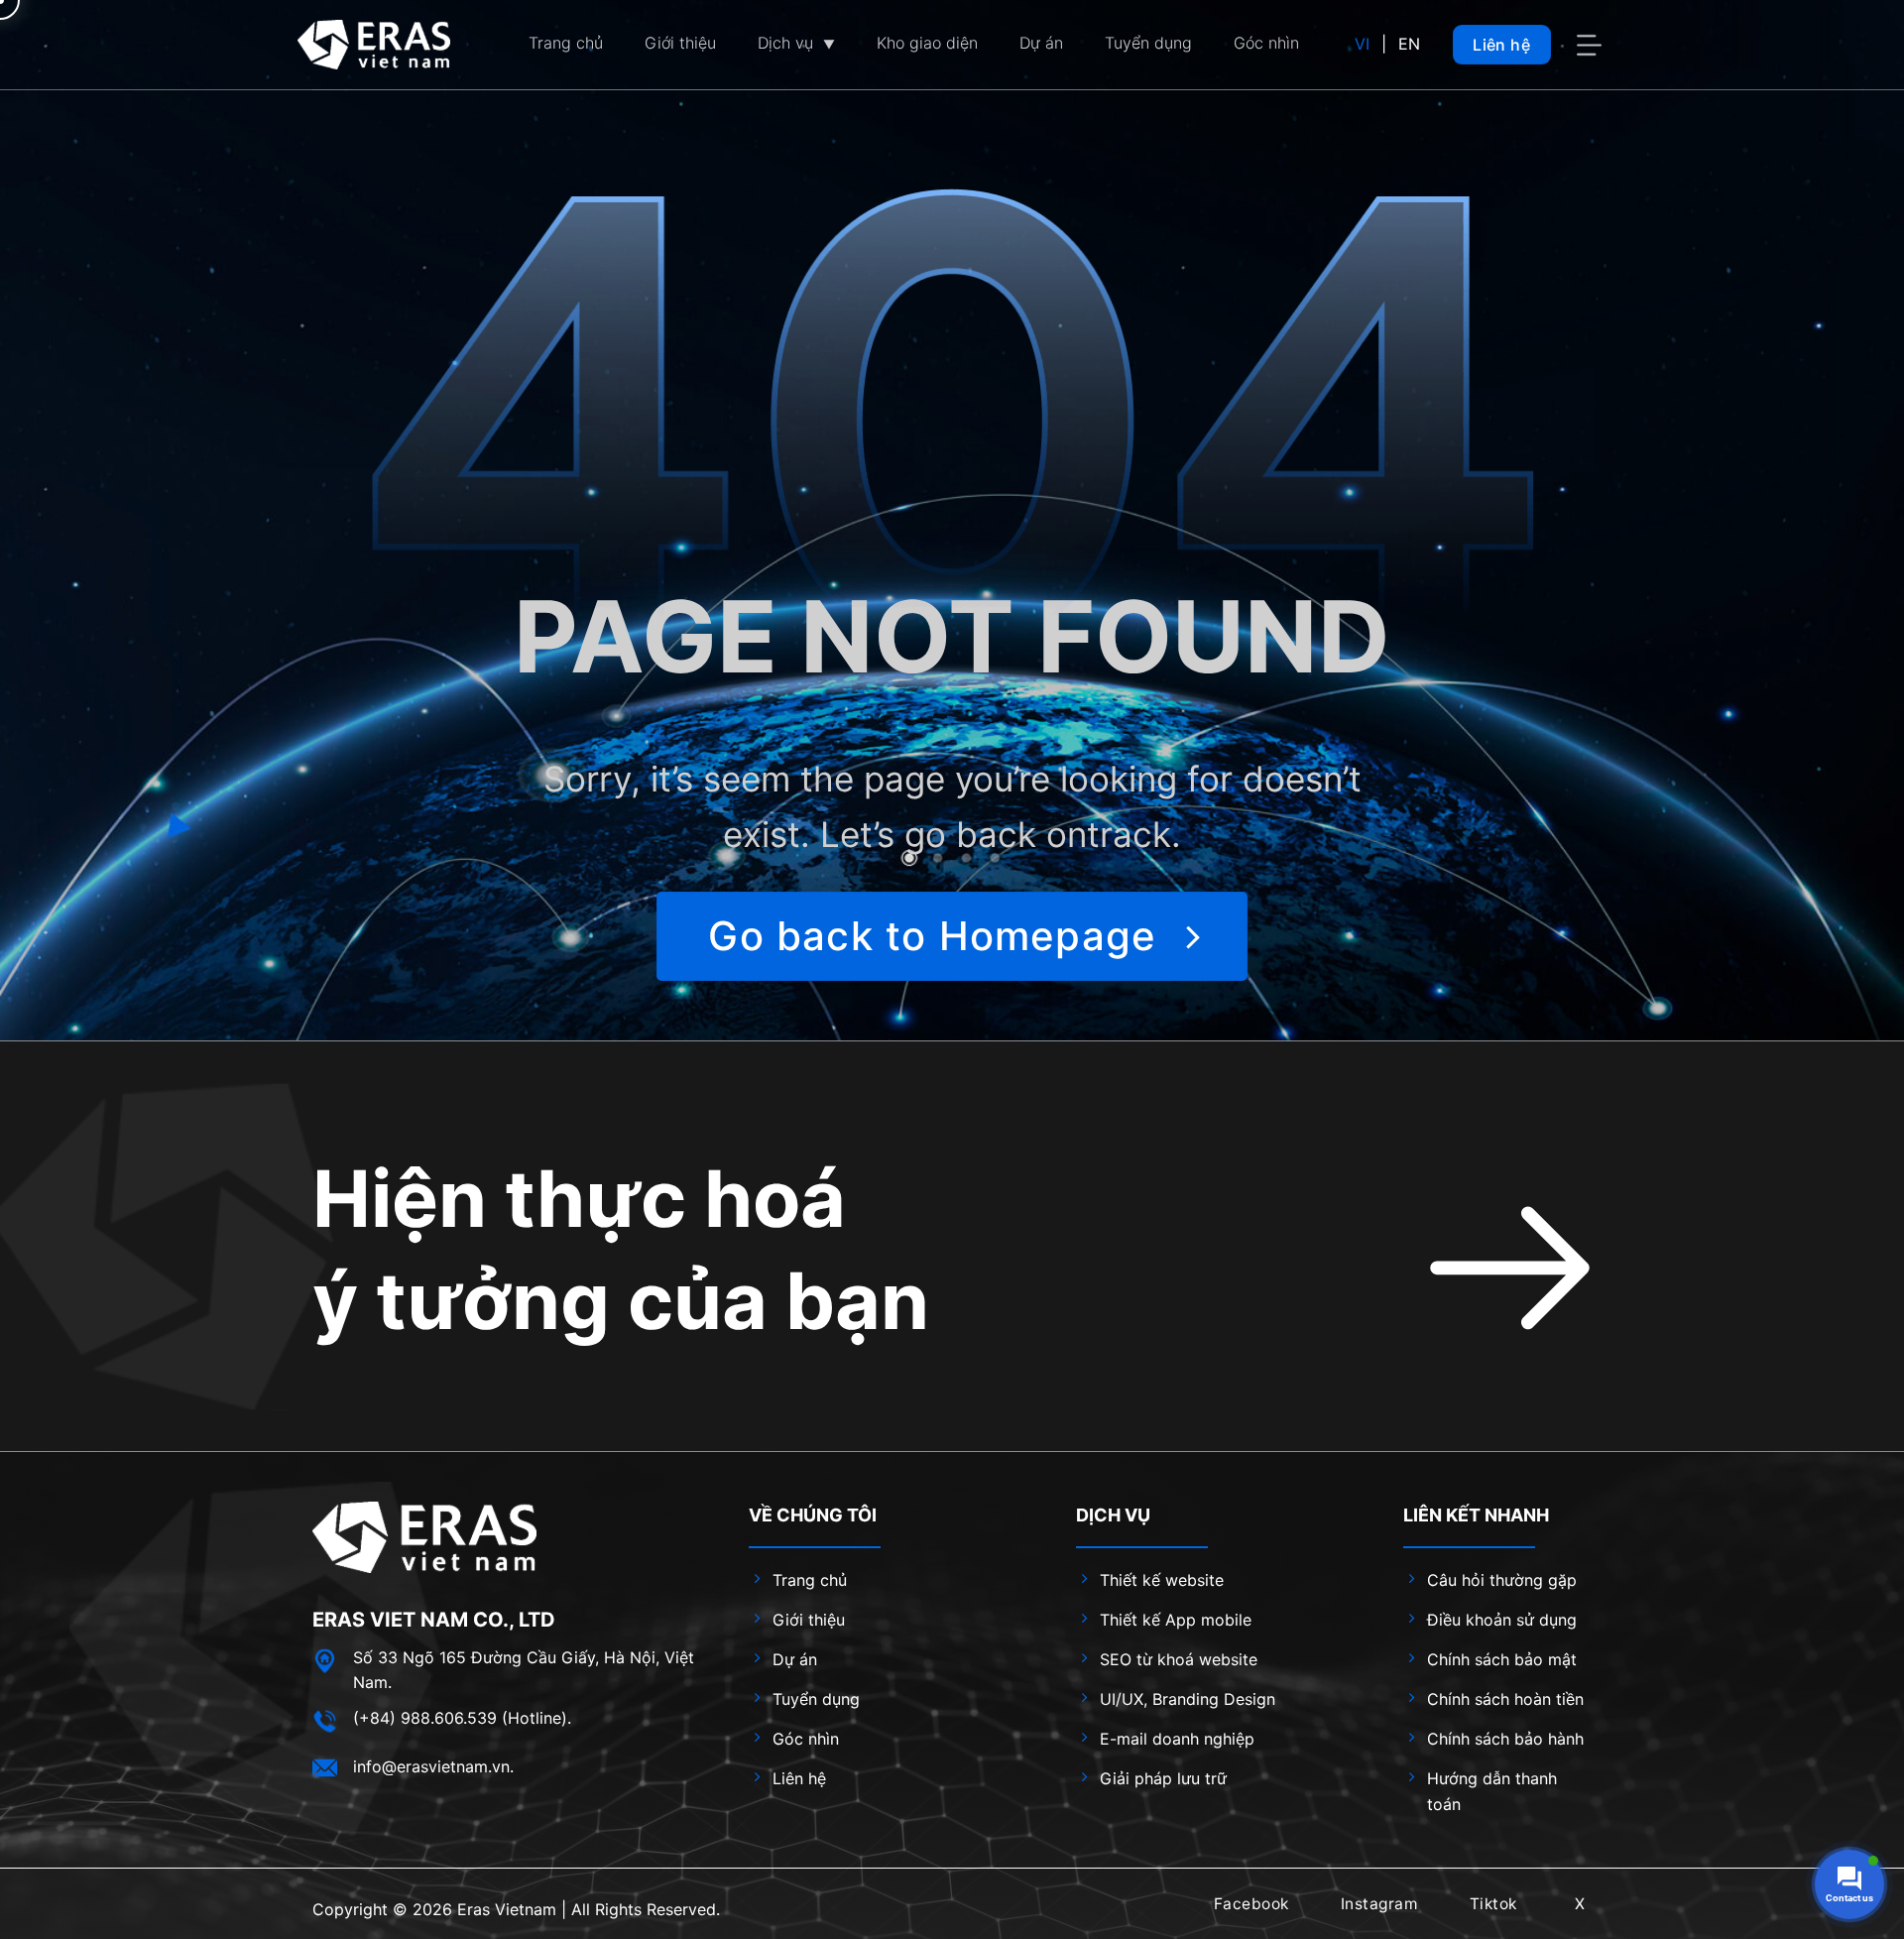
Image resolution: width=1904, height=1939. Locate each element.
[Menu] (1592, 45)
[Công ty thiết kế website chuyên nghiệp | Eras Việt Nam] (374, 44)
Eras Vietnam (507, 1909)
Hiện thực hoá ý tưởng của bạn (621, 1250)
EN (1409, 44)
